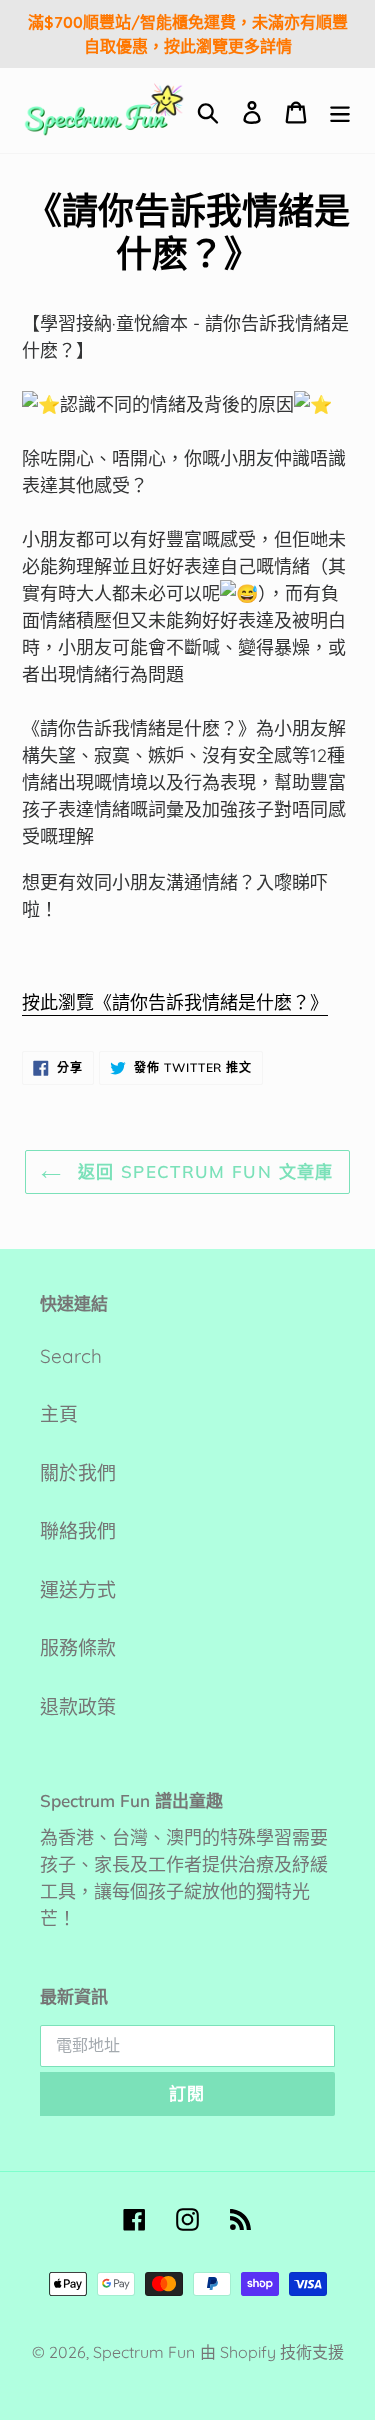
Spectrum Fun (144, 2352)
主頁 (59, 1414)
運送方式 (78, 1590)
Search (71, 1356)
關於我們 (78, 1473)
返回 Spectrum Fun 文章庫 (202, 1171)
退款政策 (78, 1707)
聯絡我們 (78, 1531)
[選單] (340, 110)
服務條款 (78, 1648)
